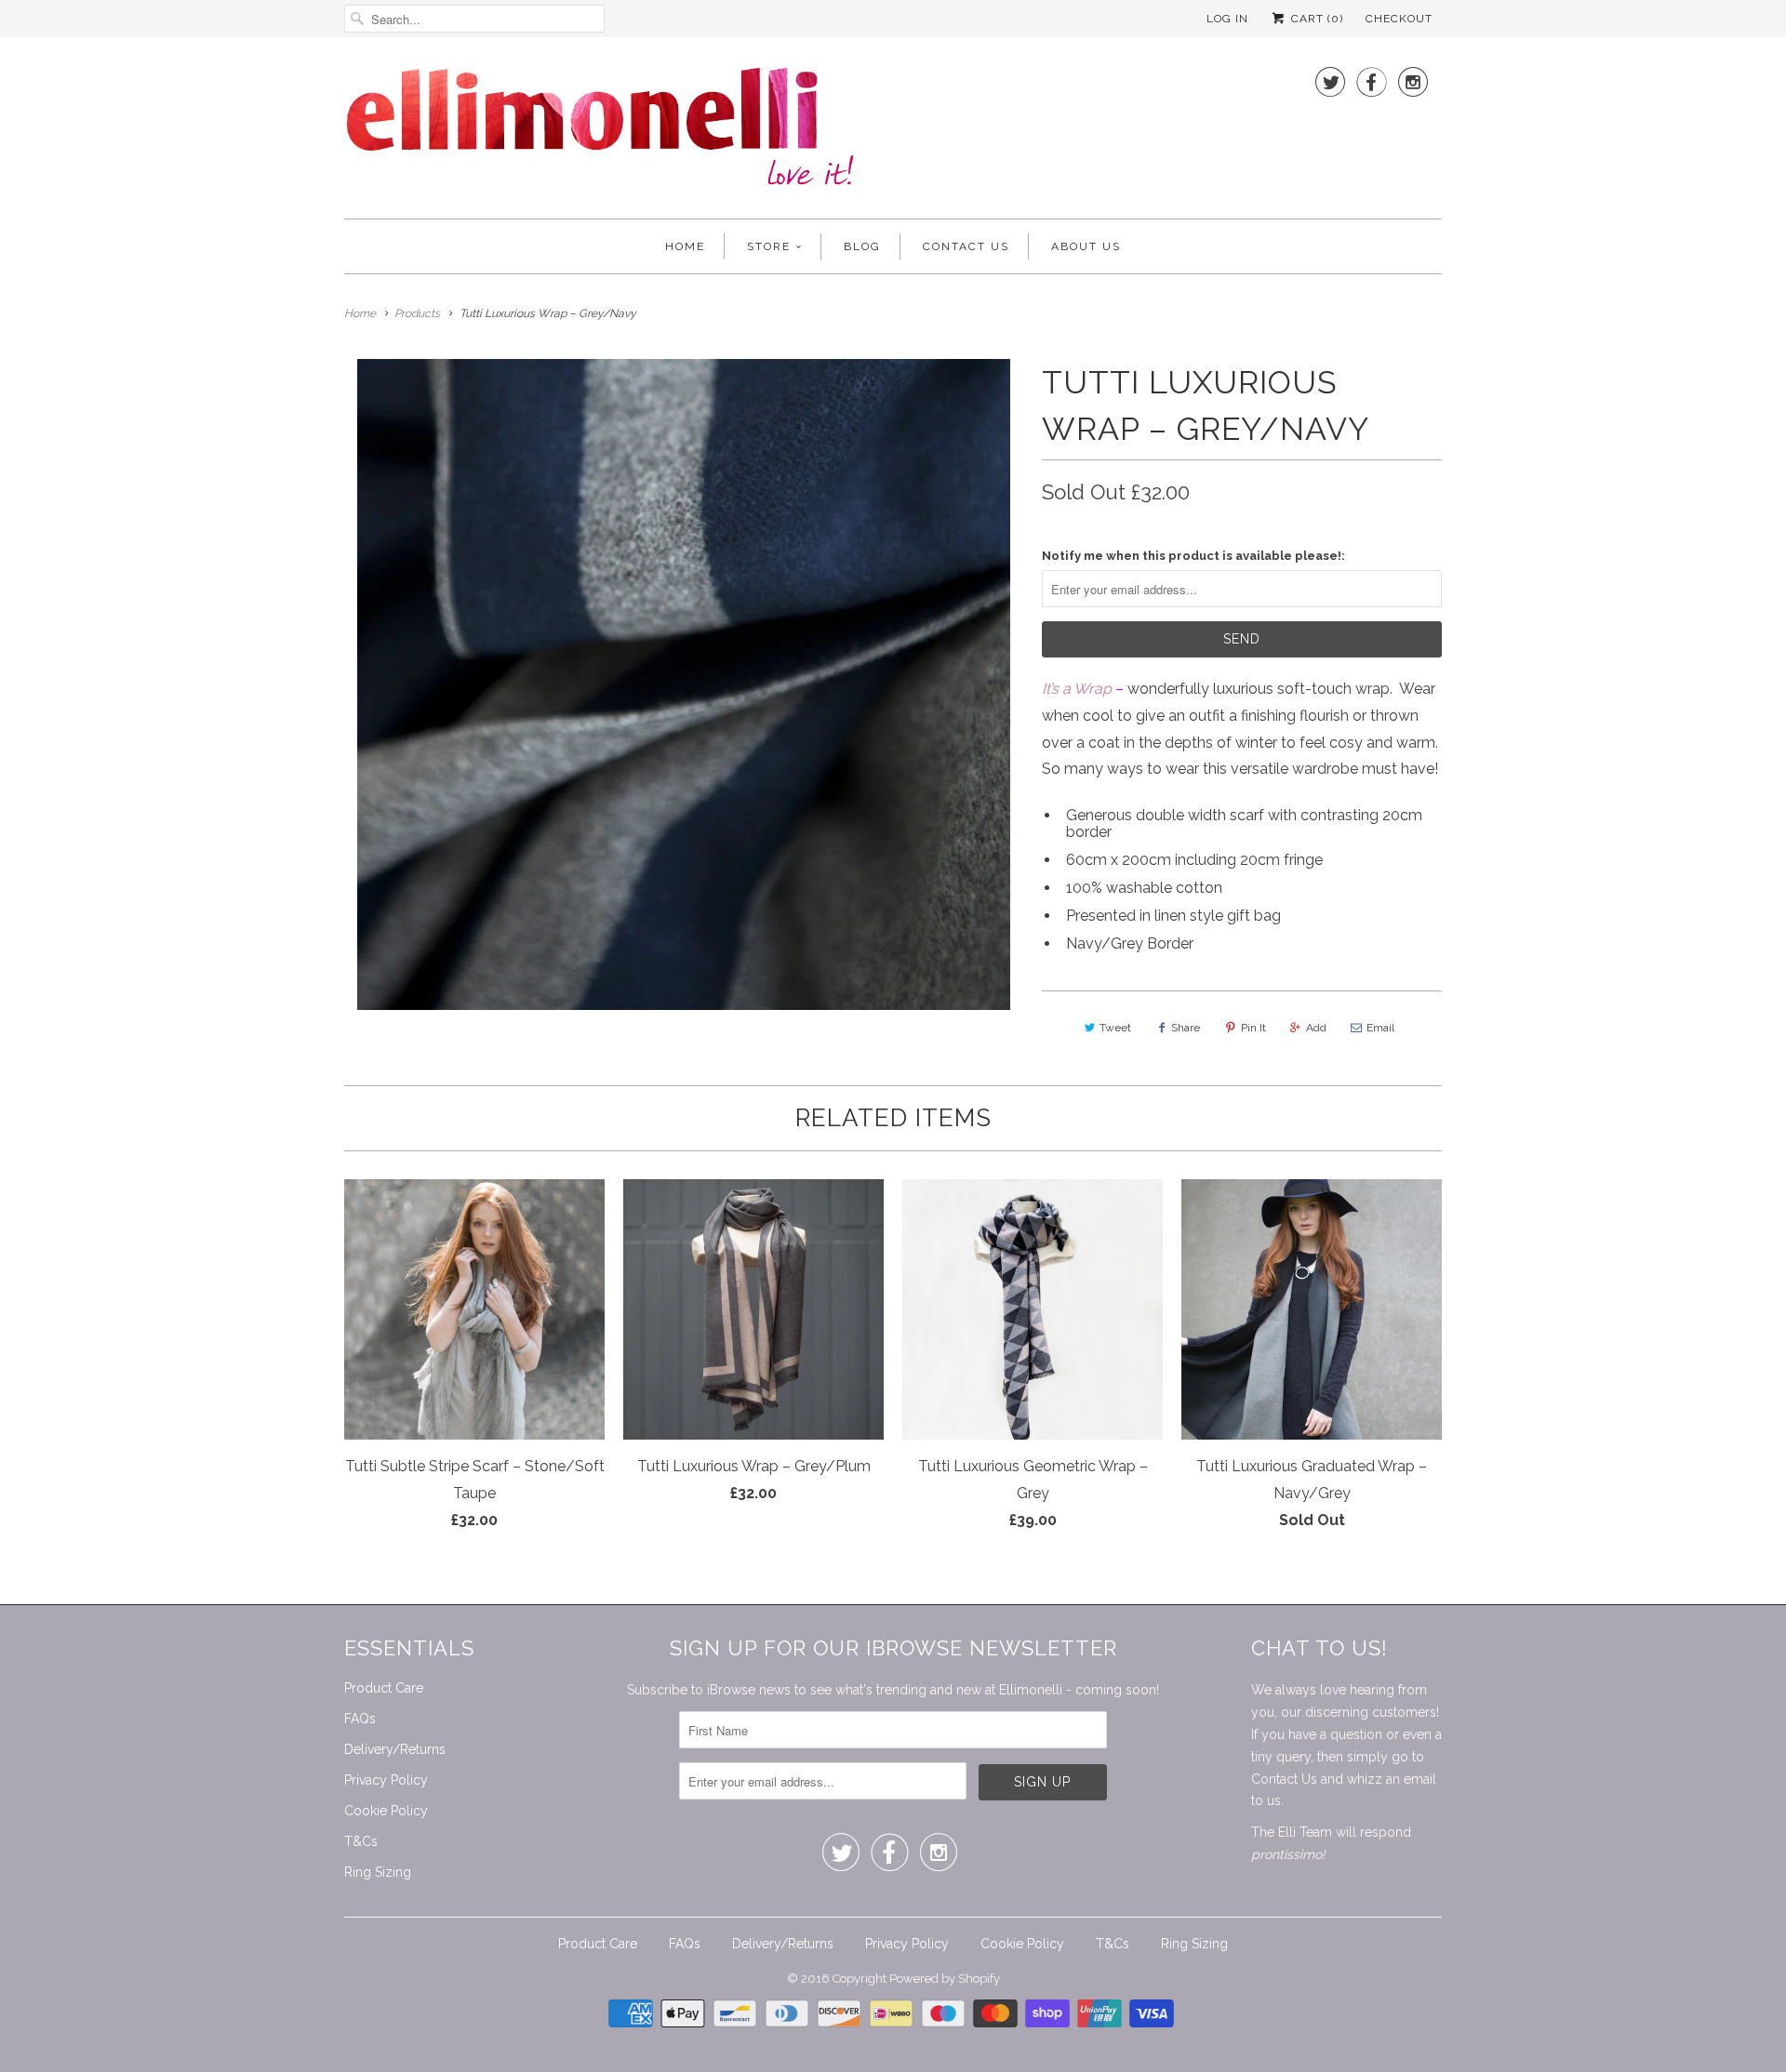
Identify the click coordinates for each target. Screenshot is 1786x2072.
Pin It (1253, 1028)
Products (417, 313)
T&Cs (361, 1841)
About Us (1086, 246)
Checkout (1399, 19)
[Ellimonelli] (600, 133)
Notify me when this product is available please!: (1193, 556)
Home (685, 246)
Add (1316, 1028)
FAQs (360, 1719)
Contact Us (966, 246)
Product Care (384, 1688)
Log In (1227, 19)
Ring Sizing (378, 1872)
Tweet (1115, 1028)
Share (1186, 1028)
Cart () (1315, 19)
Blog (862, 246)
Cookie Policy (386, 1811)
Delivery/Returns (395, 1749)
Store (769, 246)
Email (1380, 1028)
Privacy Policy (386, 1780)
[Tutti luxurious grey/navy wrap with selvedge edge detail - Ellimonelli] (684, 684)
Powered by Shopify (945, 1979)
